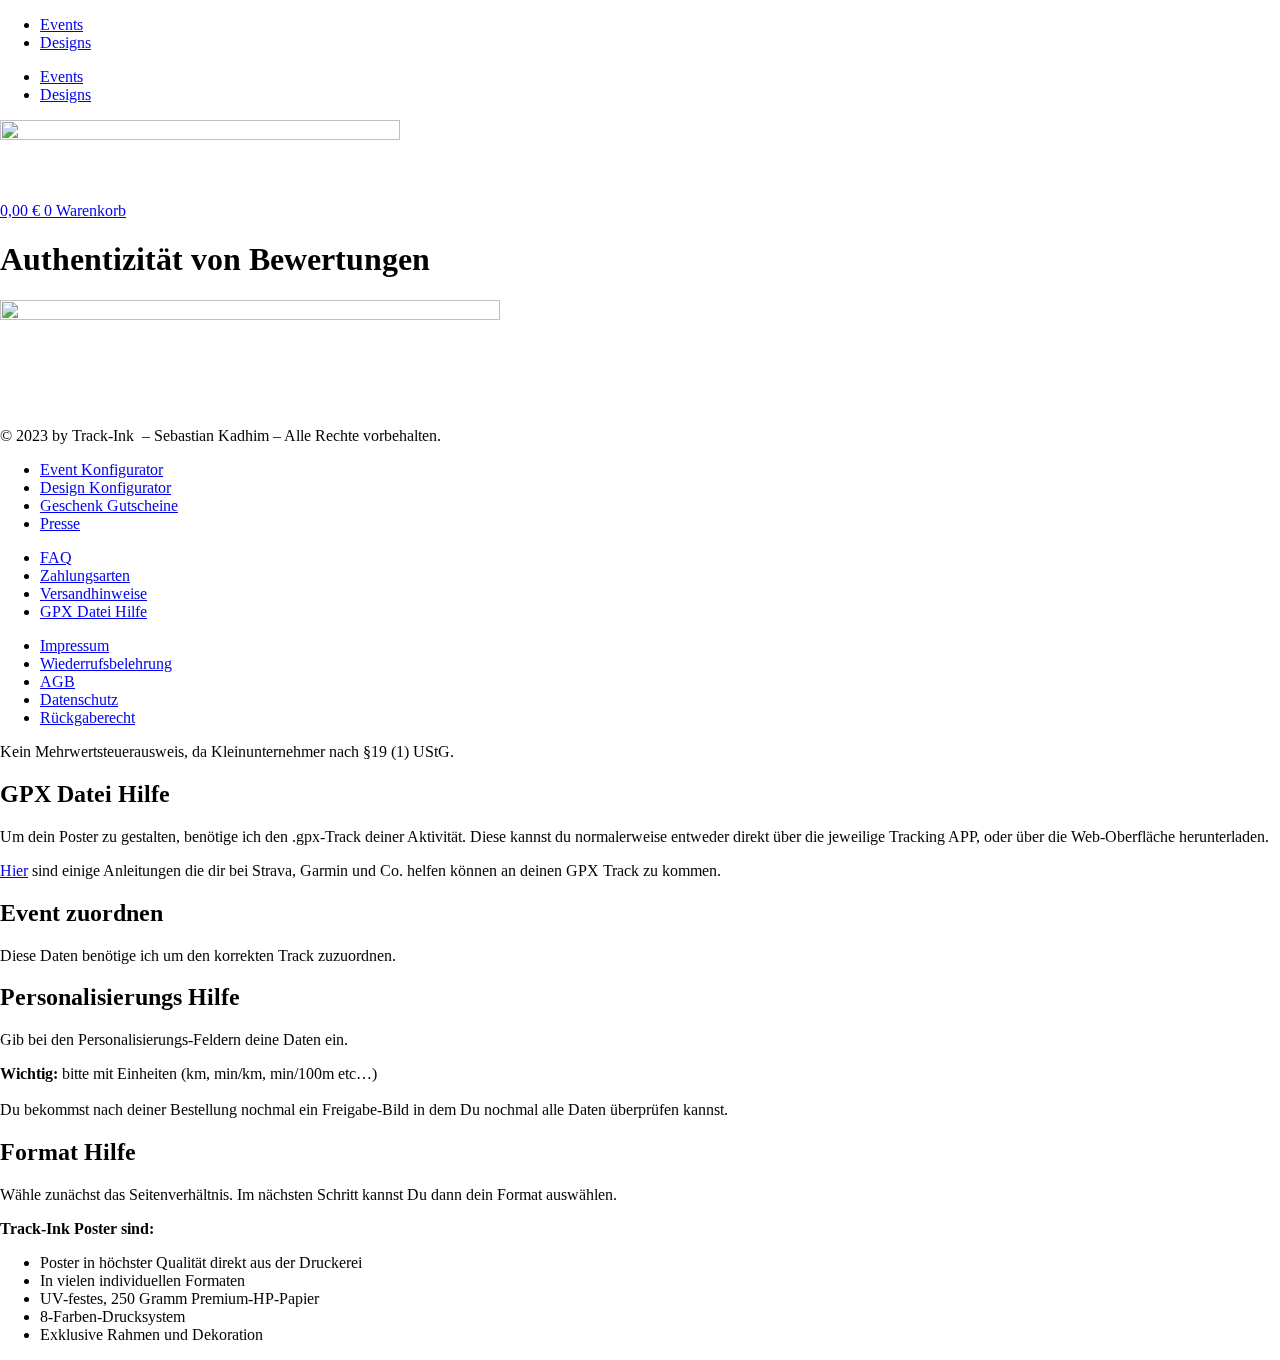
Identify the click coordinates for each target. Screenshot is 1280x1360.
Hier (14, 870)
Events (61, 24)
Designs (65, 42)
